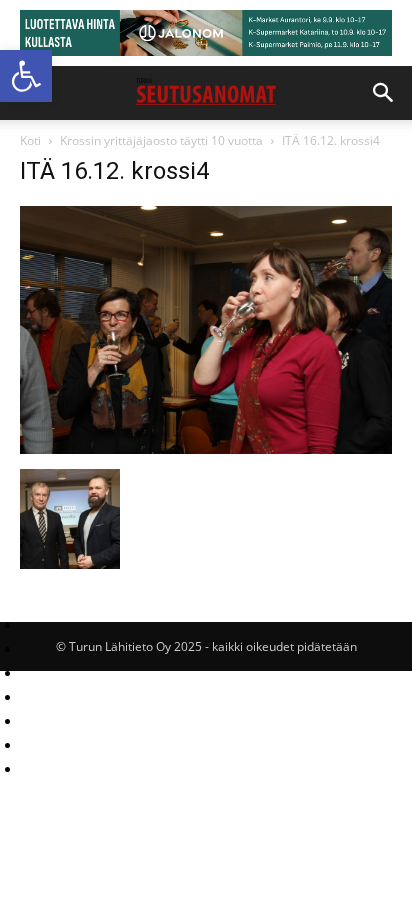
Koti (30, 140)
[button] (26, 76)
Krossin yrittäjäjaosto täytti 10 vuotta (161, 140)
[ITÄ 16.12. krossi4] (206, 448)
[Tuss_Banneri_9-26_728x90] (206, 33)
